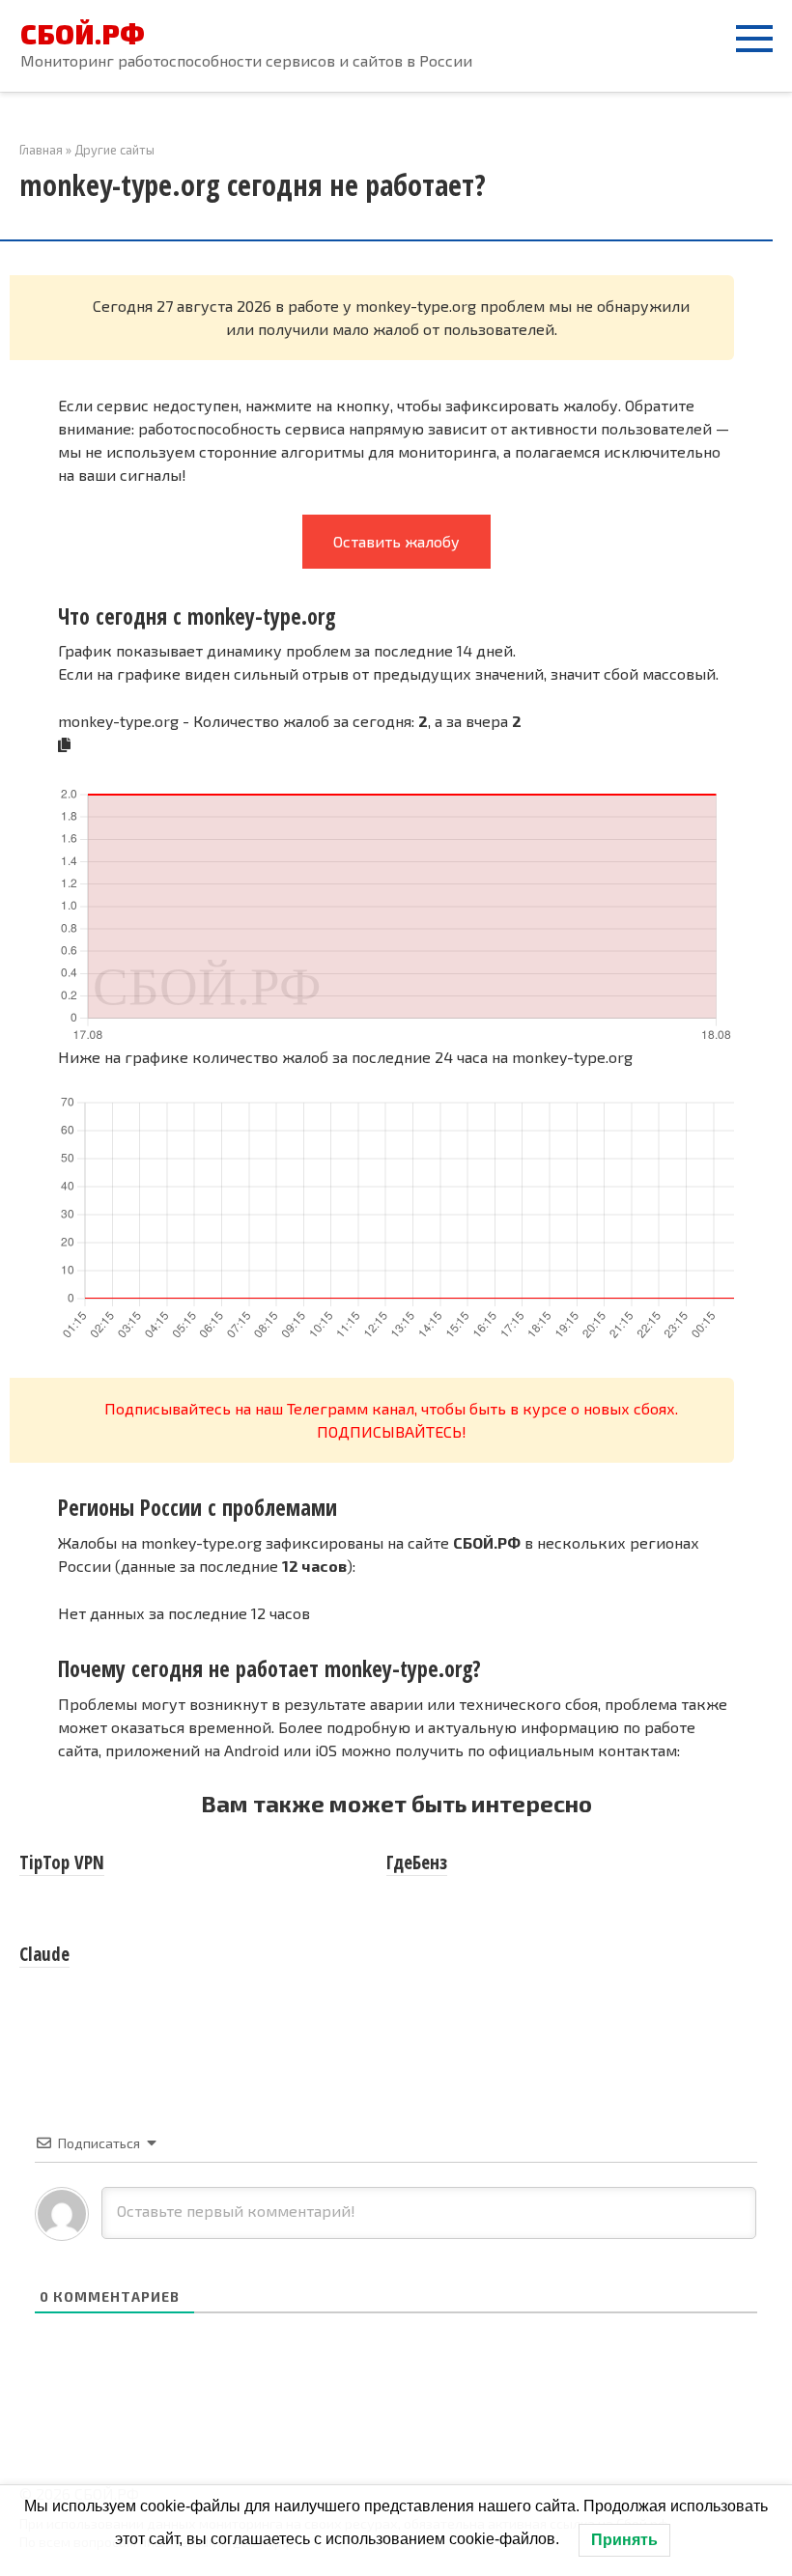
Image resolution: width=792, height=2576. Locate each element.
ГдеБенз (417, 1862)
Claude (44, 1954)
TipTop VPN (62, 1862)
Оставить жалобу (396, 541)
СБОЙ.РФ (83, 34)
